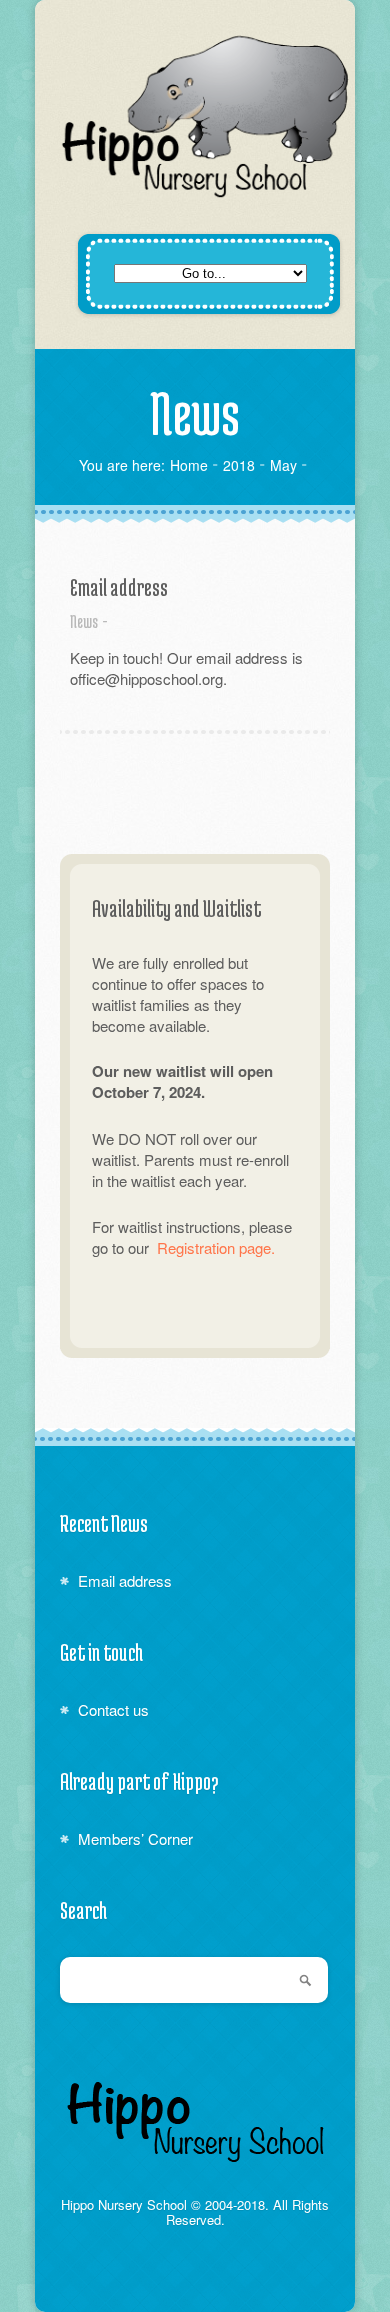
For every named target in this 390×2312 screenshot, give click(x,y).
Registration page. (216, 1247)
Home (189, 465)
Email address (119, 587)
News (84, 621)
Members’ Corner (135, 1838)
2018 (239, 465)
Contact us (113, 1709)
